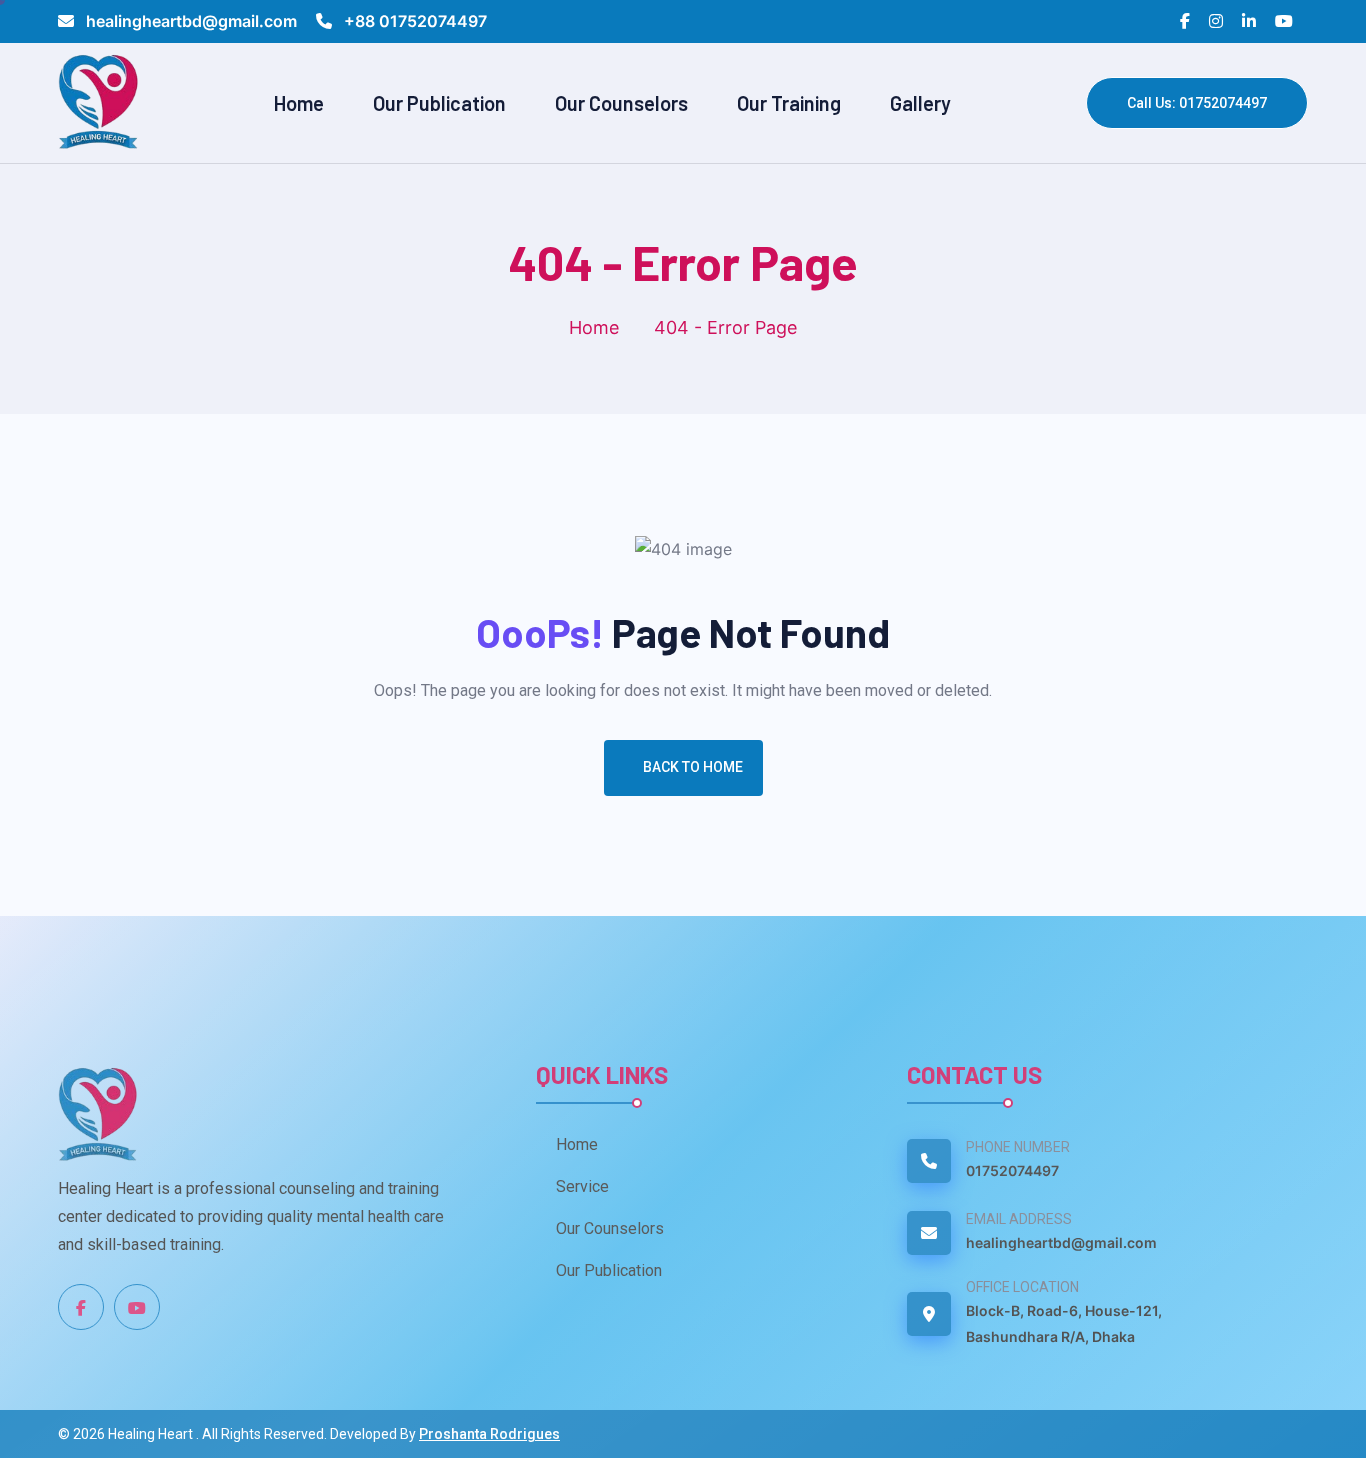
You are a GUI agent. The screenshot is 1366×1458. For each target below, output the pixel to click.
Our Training (789, 103)
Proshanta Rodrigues (489, 1434)
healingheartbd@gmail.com (191, 21)
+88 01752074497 (413, 21)
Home (299, 103)
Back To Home (693, 767)
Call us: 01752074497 (1197, 103)
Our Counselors (621, 103)
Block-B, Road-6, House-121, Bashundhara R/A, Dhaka (1064, 1323)
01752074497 (1012, 1170)
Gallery (920, 103)
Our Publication (439, 103)
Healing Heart (152, 1434)
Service (582, 1186)
